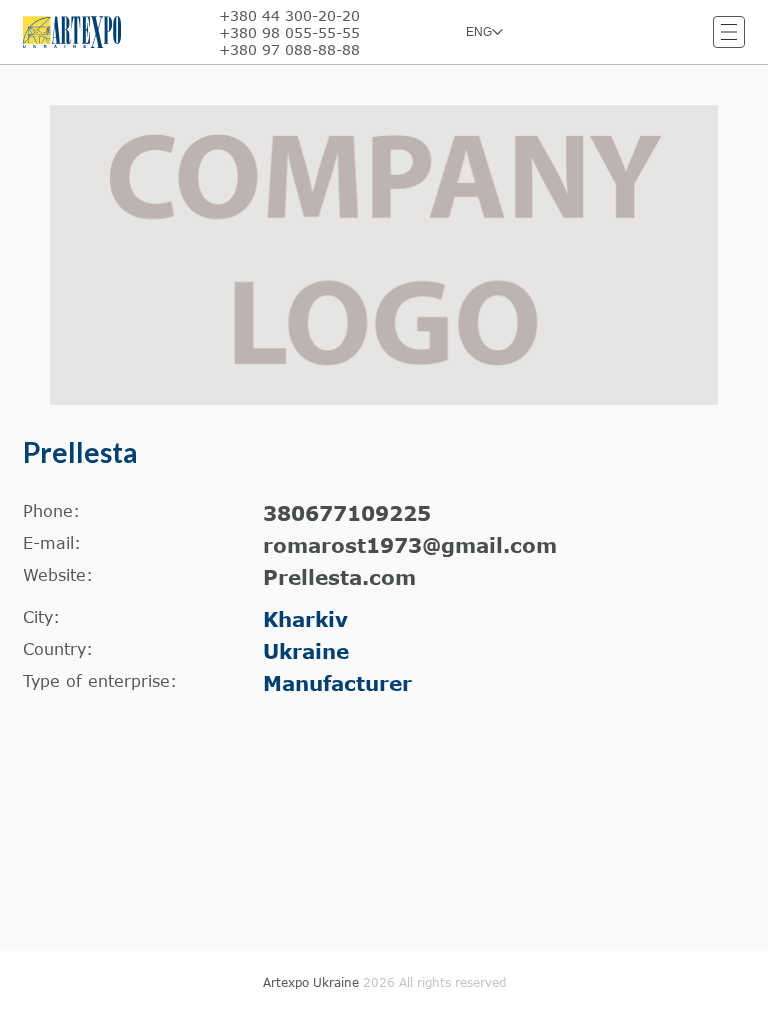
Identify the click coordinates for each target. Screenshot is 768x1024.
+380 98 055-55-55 (289, 32)
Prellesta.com (339, 577)
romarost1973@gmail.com (410, 545)
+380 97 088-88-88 (289, 49)
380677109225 (347, 513)
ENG (479, 32)
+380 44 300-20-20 (289, 15)
